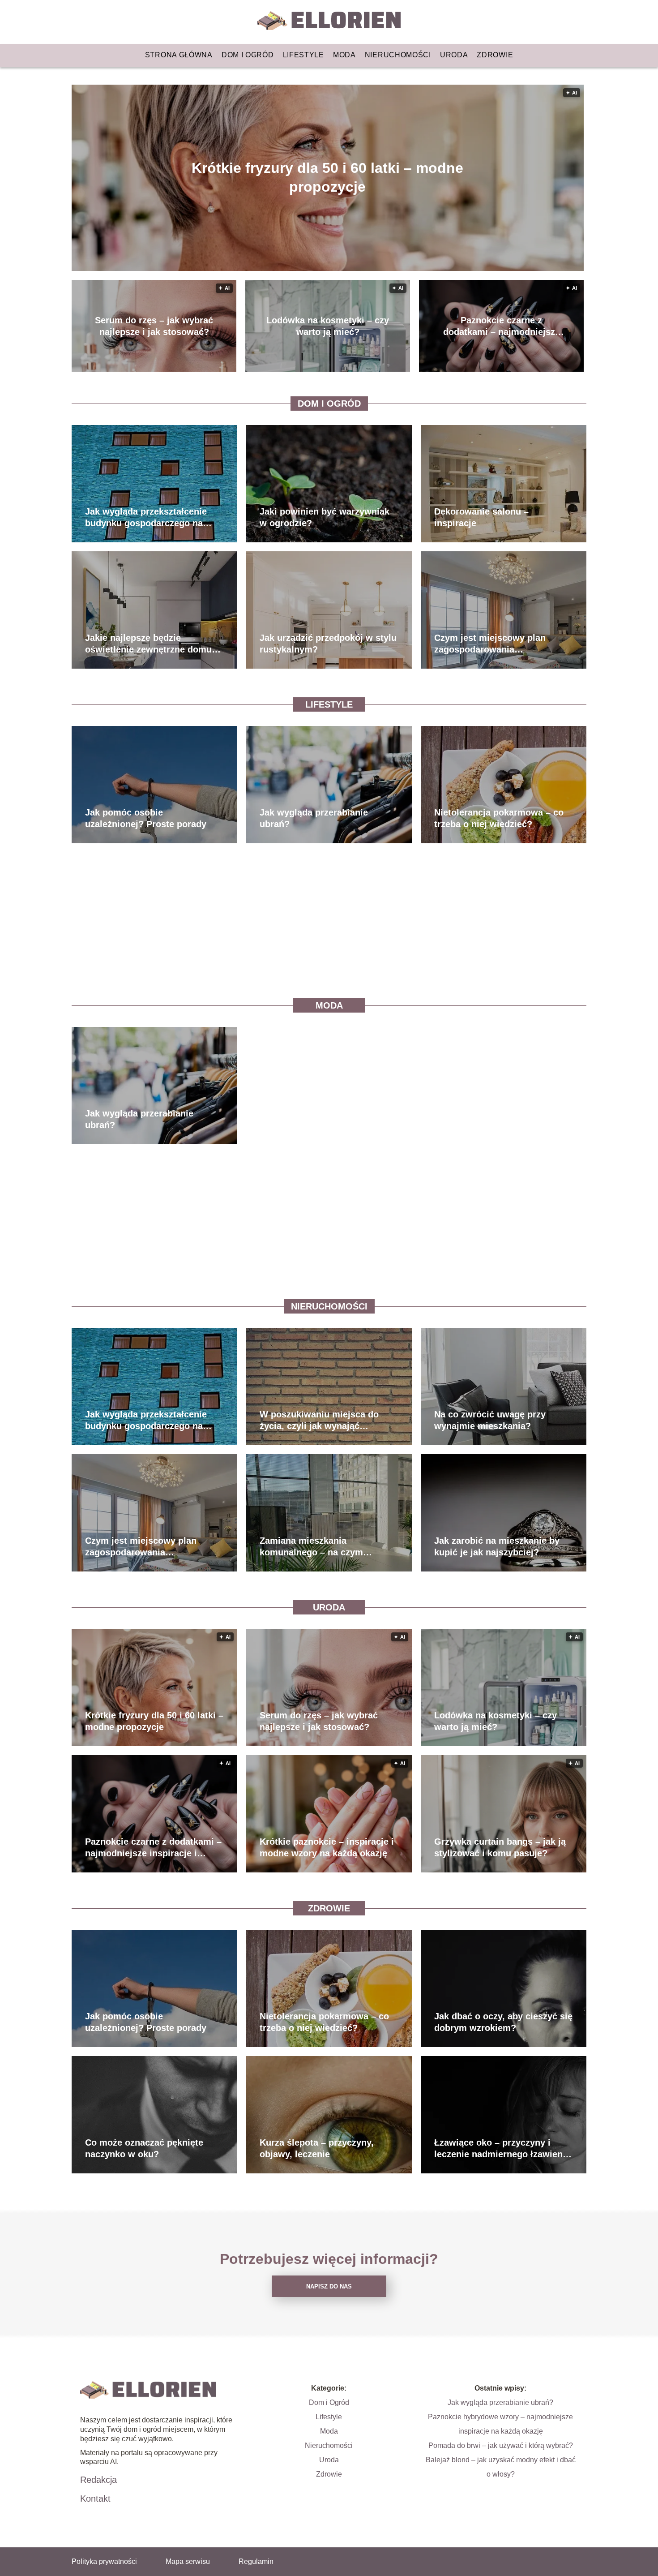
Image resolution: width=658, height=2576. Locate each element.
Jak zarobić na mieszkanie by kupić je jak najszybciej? (497, 1546)
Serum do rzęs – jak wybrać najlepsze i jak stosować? (154, 326)
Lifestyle (303, 55)
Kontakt (95, 2499)
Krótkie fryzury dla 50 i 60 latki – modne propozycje (327, 177)
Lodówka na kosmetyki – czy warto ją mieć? (328, 326)
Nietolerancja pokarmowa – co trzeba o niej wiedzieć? (499, 818)
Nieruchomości (398, 55)
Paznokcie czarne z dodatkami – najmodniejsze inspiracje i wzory (502, 326)
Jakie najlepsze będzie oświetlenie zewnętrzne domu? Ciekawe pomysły (151, 644)
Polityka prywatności (104, 2561)
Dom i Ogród (248, 55)
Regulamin (256, 2561)
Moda (344, 55)
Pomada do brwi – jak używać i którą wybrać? (501, 2445)
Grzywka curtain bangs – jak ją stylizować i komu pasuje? (500, 1847)
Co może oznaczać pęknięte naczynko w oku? (144, 2148)
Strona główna (179, 55)
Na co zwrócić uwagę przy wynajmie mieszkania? (490, 1420)
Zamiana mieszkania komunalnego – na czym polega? (311, 1547)
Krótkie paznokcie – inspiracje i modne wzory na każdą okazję (327, 1847)
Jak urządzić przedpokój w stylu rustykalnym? (328, 644)
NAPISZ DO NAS (329, 2286)
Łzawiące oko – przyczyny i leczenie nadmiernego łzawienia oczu (502, 2149)
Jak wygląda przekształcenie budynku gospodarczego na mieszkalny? (146, 518)
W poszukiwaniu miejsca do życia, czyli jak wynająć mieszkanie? (319, 1421)
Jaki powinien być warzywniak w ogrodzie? (325, 517)
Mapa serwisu (188, 2561)
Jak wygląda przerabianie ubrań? (314, 818)
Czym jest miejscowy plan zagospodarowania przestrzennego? (490, 644)
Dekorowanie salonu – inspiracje (481, 517)
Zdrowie (495, 55)
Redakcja (98, 2480)
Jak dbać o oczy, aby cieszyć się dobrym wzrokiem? (503, 2022)
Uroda (454, 55)
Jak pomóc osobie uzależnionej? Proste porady (146, 818)
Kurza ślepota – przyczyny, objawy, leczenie (317, 2148)
